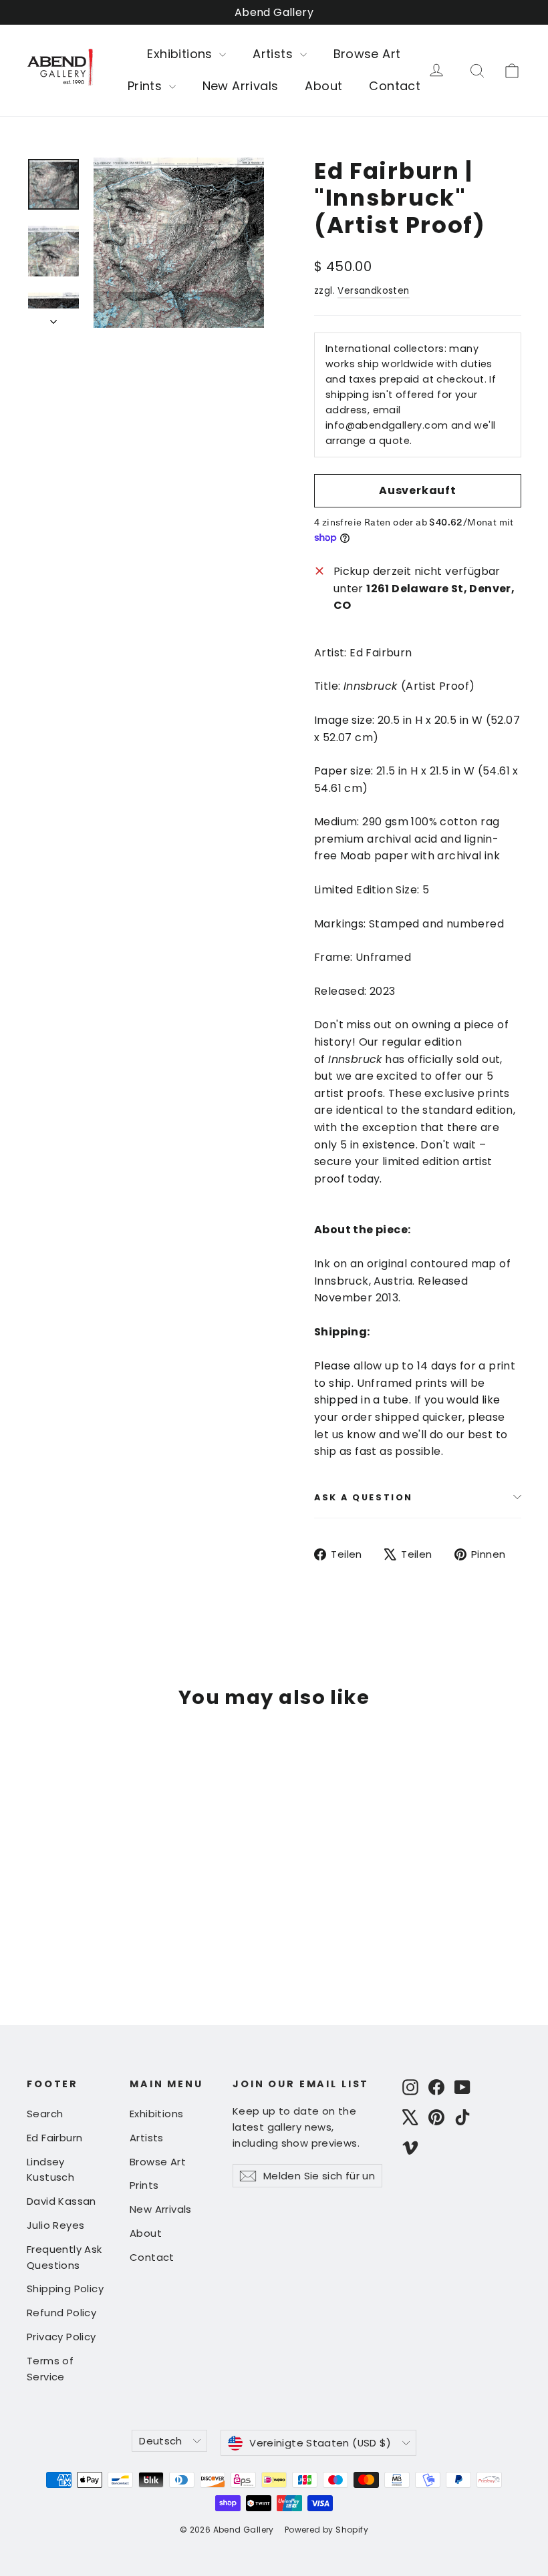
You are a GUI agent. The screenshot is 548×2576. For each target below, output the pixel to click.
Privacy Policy (61, 2337)
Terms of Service (50, 2369)
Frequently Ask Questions (64, 2257)
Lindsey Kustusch (50, 2170)
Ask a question (364, 1497)
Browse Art (367, 54)
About (323, 86)
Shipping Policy (65, 2289)
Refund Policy (61, 2313)
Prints (147, 86)
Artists (274, 54)
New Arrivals (241, 86)
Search (45, 2114)
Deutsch (161, 2441)
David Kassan (61, 2201)
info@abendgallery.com (387, 425)
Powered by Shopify (326, 2530)
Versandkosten (373, 291)
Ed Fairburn (54, 2138)
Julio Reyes (55, 2225)
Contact (395, 86)
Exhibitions (181, 54)
